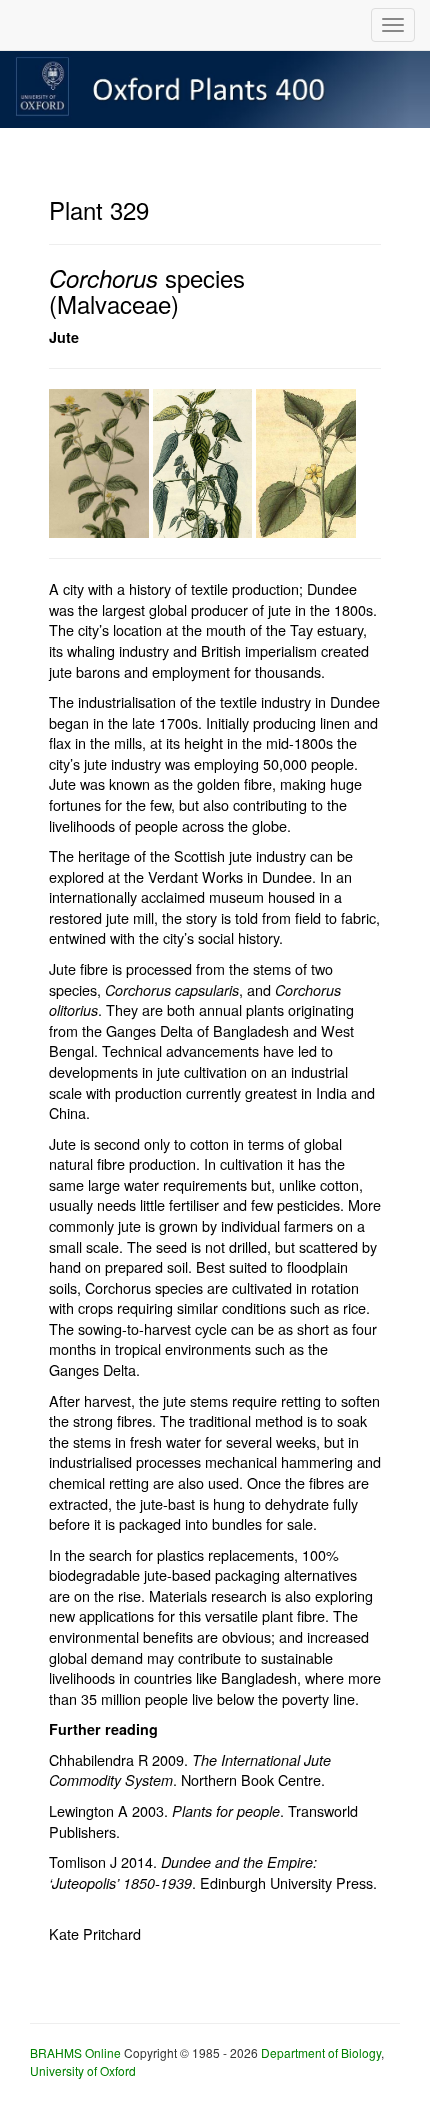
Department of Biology (321, 2052)
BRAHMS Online (75, 2052)
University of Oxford (83, 2070)
